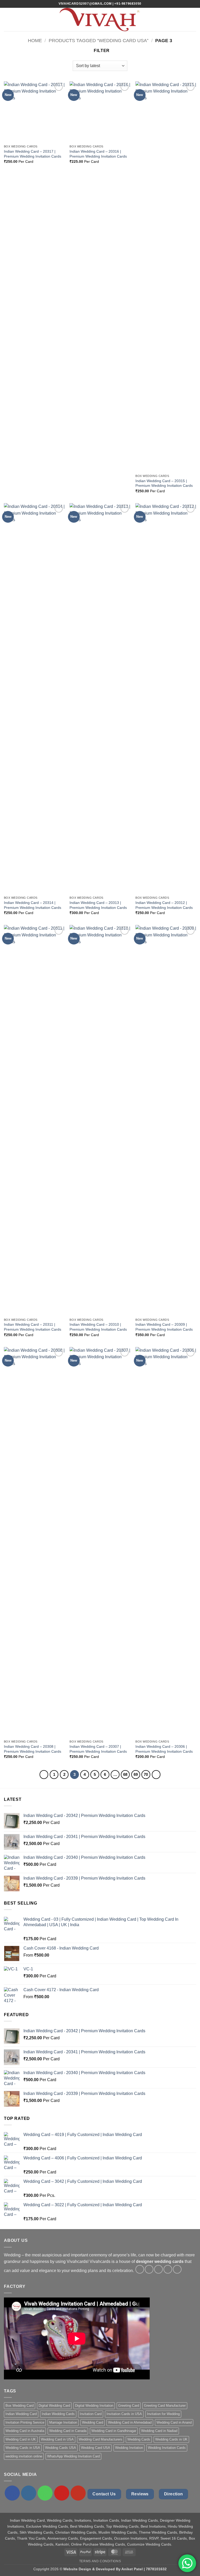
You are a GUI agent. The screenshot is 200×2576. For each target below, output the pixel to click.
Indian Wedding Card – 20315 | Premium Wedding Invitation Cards (164, 483)
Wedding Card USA (96, 2448)
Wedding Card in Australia (25, 2431)
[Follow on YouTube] (78, 2493)
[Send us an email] (168, 2269)
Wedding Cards (139, 2439)
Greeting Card (129, 2406)
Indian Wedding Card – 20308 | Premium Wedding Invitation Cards (33, 1749)
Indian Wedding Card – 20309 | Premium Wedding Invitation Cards (164, 1327)
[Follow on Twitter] (158, 2269)
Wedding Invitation (129, 2448)
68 (125, 1774)
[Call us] (45, 2493)
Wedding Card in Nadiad (159, 2431)
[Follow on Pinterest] (177, 2269)
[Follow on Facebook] (140, 2269)
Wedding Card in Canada (68, 2431)
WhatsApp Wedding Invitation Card (73, 2456)
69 (136, 1774)
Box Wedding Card (20, 2406)
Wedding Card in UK (21, 2439)
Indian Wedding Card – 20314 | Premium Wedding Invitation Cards (33, 905)
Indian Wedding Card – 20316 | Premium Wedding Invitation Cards (98, 154)
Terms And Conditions (100, 2561)
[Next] (156, 1775)
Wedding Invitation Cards (167, 2448)
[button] (7, 19)
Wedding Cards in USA (23, 2448)
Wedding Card (93, 2422)
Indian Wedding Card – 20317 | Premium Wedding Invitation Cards (33, 154)
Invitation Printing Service (25, 2422)
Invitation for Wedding (163, 2414)
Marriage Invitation (63, 2422)
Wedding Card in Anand (174, 2422)
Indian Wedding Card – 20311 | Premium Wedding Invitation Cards (33, 1327)
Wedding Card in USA (57, 2439)
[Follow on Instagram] (149, 2269)
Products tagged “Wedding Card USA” (99, 40)
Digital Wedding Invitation (94, 2406)
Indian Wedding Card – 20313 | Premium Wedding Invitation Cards (98, 905)
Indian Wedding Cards (58, 2414)
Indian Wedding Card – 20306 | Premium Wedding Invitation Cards (164, 1749)
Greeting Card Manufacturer (165, 2406)
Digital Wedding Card (54, 2406)
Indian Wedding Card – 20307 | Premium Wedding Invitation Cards (98, 1749)
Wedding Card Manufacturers (101, 2439)
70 (146, 1774)
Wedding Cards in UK (171, 2439)
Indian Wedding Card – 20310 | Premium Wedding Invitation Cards (98, 1327)
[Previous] (44, 1775)
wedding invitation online (24, 2456)
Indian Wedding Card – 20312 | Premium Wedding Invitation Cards (164, 905)
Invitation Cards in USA (124, 2414)
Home (35, 40)
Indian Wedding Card (21, 2414)
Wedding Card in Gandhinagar (114, 2431)
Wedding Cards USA (61, 2448)
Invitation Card (91, 2414)
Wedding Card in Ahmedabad (130, 2422)
